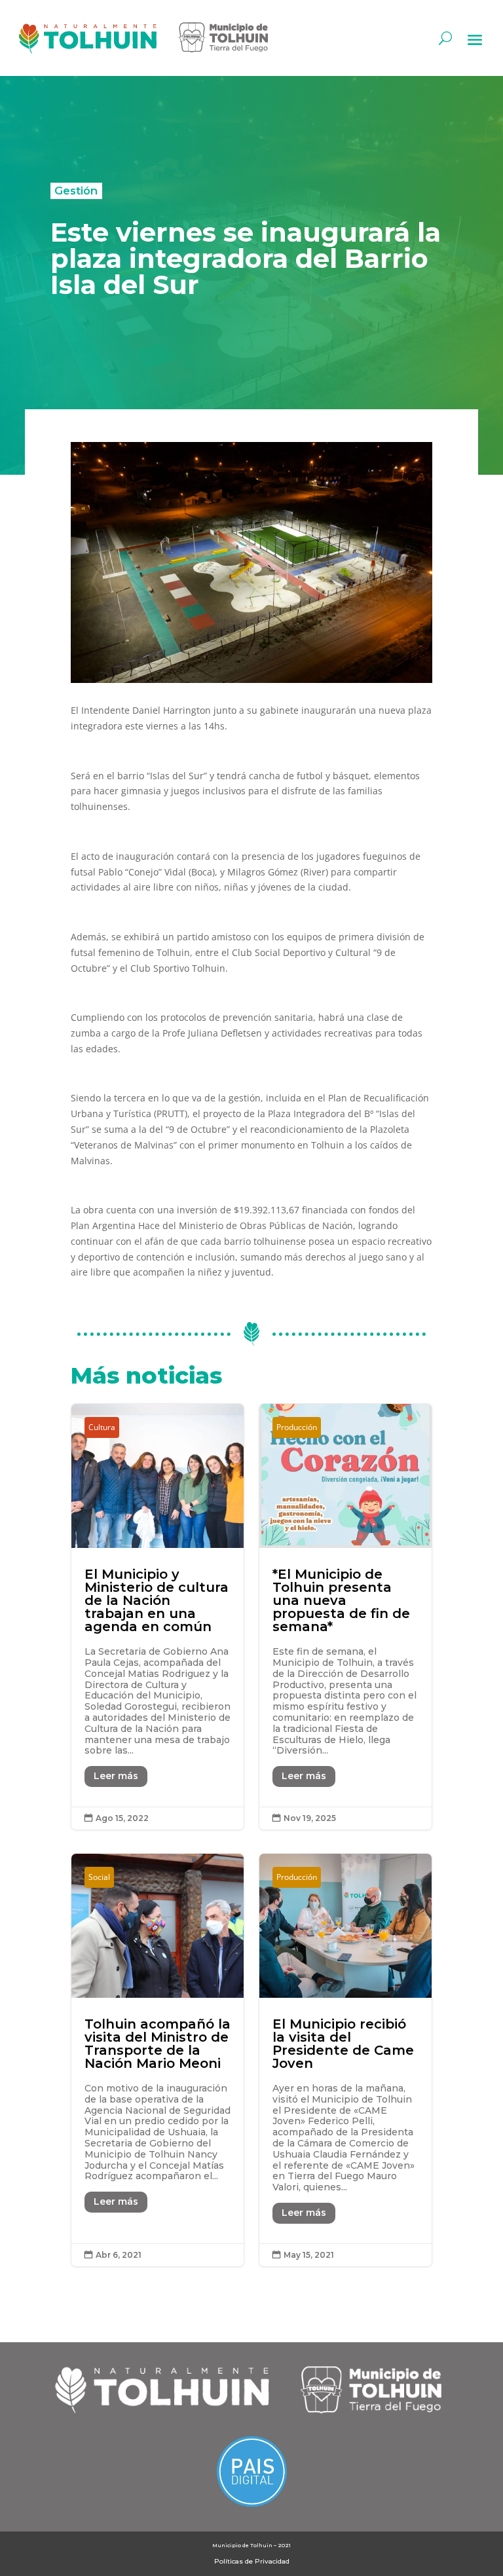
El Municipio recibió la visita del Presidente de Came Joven (345, 2060)
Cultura (102, 1427)
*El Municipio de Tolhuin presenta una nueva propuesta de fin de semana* (345, 1617)
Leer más (116, 1776)
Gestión (76, 191)
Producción (297, 1427)
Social (99, 1877)
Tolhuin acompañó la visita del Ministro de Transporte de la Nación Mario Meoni (158, 2060)
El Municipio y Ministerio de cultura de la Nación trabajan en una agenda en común (158, 1617)
